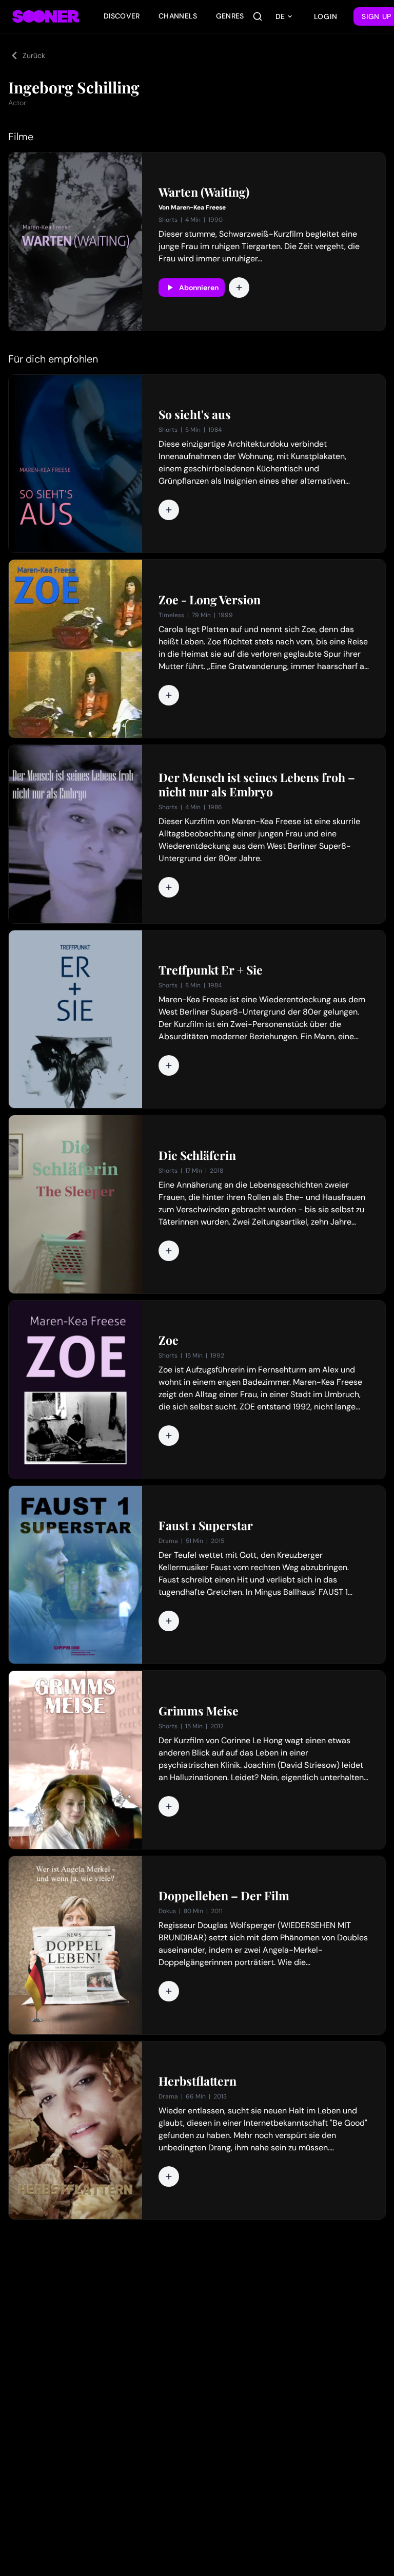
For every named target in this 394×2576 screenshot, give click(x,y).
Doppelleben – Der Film (224, 1896)
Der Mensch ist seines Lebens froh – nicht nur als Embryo (257, 785)
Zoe (169, 1340)
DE (280, 16)
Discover (122, 16)
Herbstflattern (198, 2081)
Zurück (34, 55)
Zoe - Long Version (210, 600)
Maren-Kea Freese (198, 207)
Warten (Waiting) (204, 192)
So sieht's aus (195, 414)
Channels (178, 16)
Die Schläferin (197, 1155)
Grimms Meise (199, 1711)
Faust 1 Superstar (206, 1525)
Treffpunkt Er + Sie (211, 970)
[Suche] (258, 16)
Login (326, 16)
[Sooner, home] (46, 16)
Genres (230, 16)
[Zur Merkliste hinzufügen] (239, 288)
